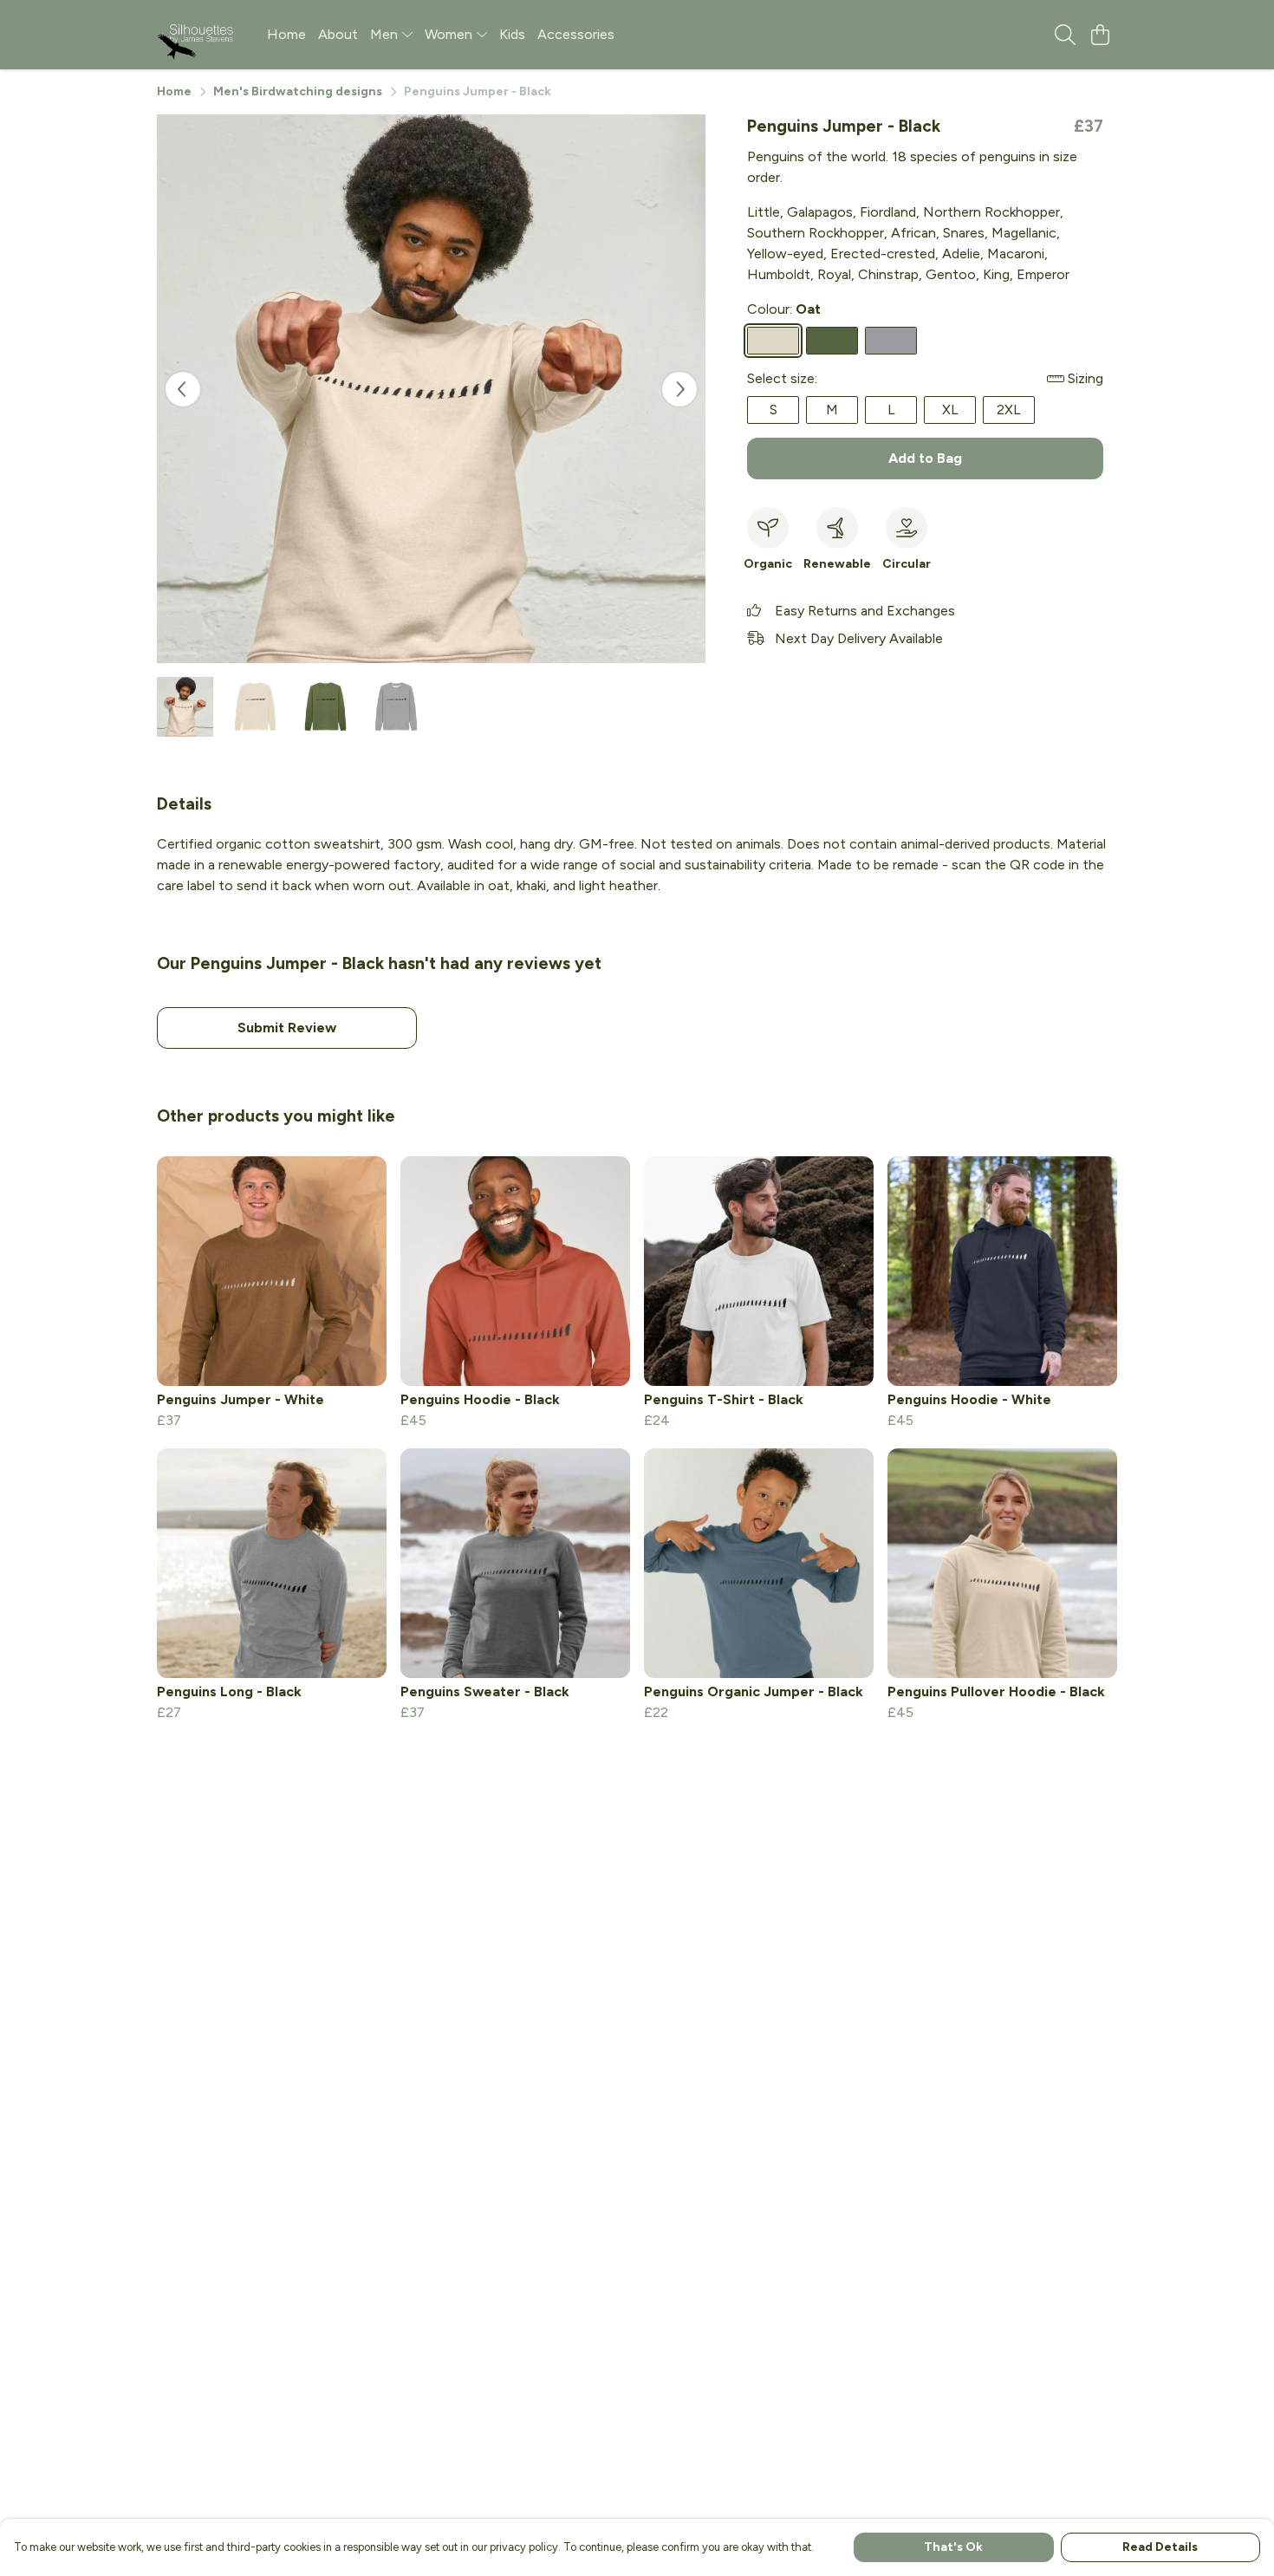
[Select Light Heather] (891, 341)
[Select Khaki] (832, 341)
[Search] (1065, 35)
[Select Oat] (773, 341)
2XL (1009, 410)
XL (950, 410)
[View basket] (1100, 35)
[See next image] (679, 389)
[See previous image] (183, 389)
